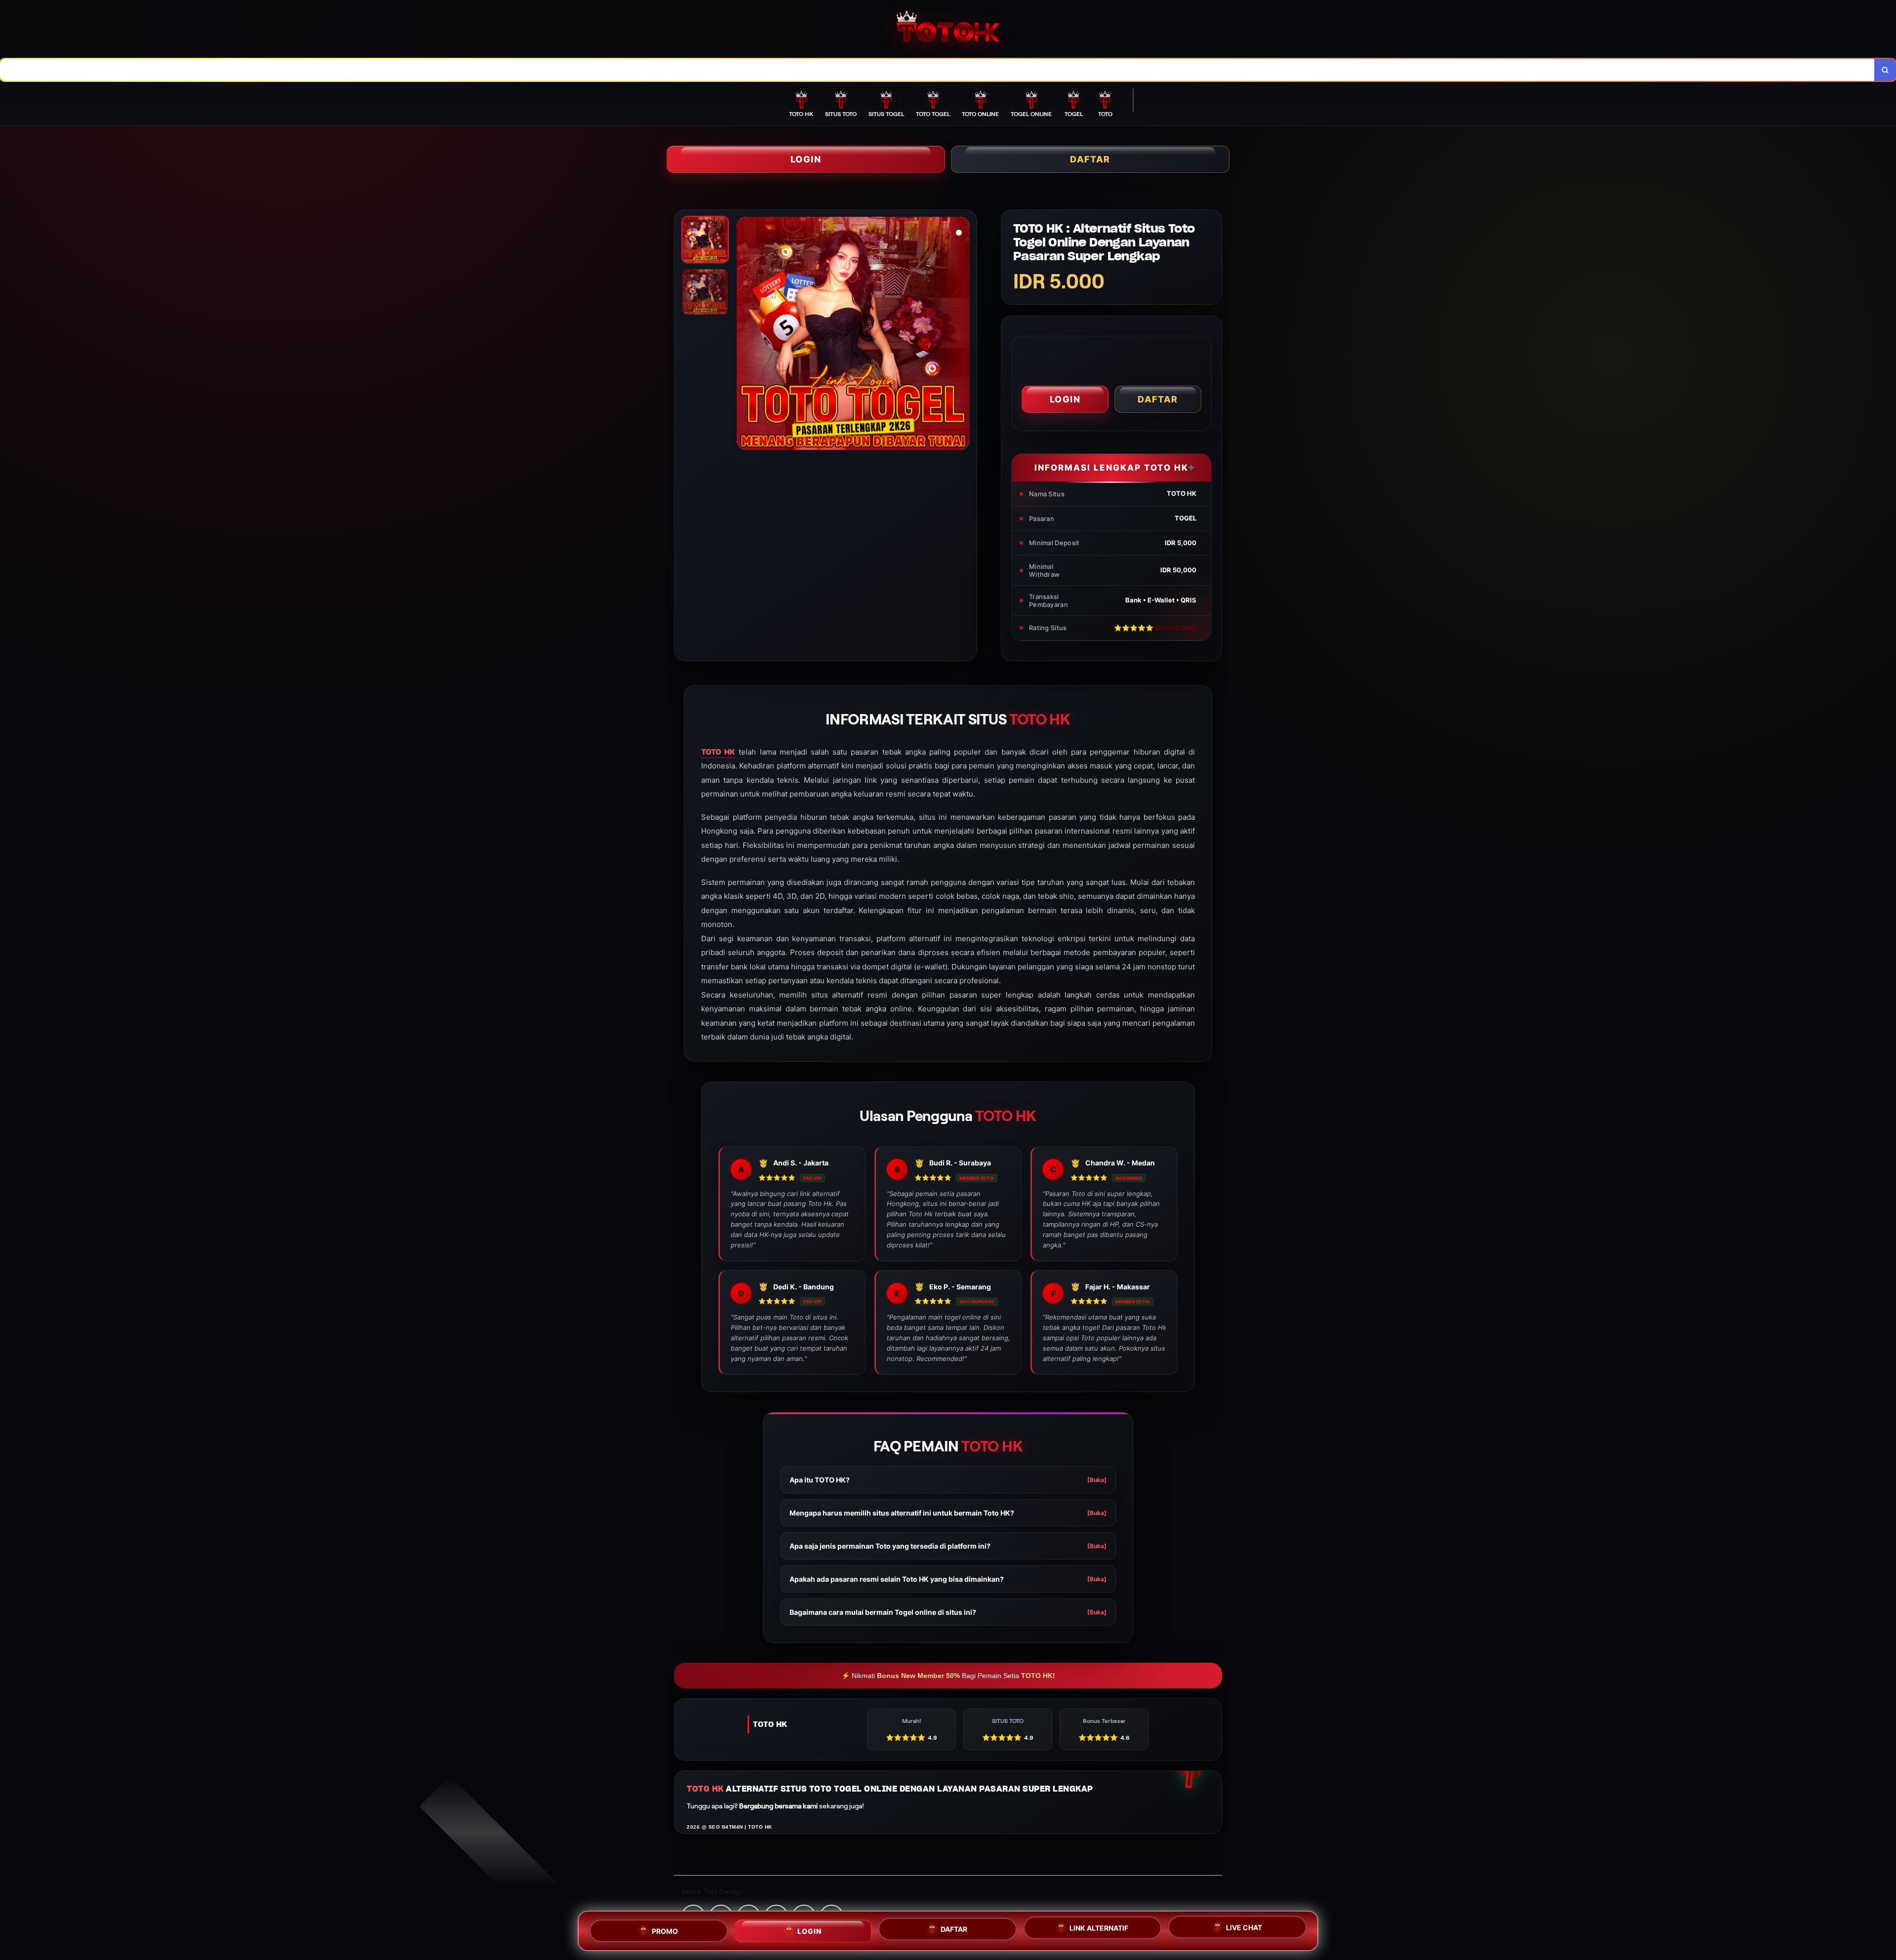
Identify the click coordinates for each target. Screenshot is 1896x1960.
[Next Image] (962, 335)
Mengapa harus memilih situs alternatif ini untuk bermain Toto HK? (948, 1513)
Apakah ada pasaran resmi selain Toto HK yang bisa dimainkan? (948, 1579)
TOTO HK (718, 752)
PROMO (665, 1927)
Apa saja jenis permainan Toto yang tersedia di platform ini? (948, 1546)
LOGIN (806, 159)
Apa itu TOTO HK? (948, 1480)
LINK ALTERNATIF (1099, 1930)
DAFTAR (1090, 159)
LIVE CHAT (1244, 1931)
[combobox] (937, 70)
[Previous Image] (745, 335)
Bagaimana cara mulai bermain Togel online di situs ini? (948, 1612)
